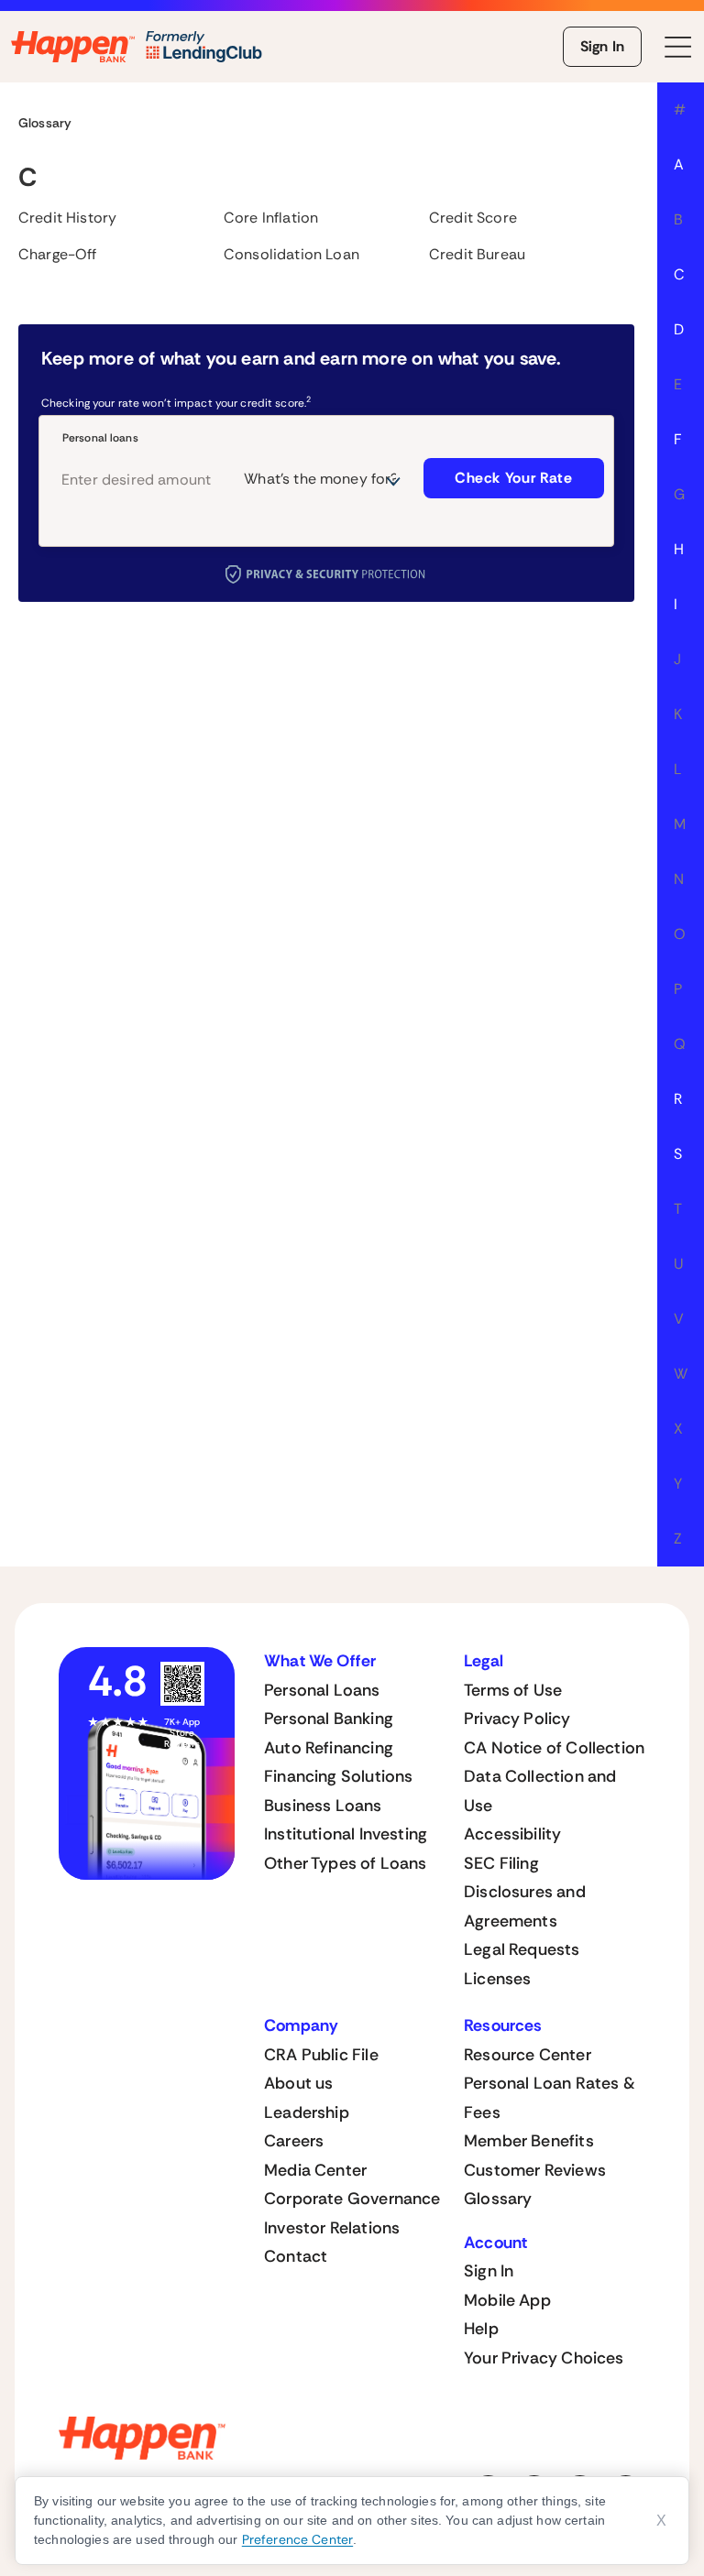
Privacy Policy (517, 1719)
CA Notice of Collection (554, 1748)
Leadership (307, 2112)
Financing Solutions (338, 1776)
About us (298, 2083)
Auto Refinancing (329, 1748)
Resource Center (528, 2055)
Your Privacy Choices (544, 2358)
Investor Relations (332, 2228)
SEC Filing (501, 1863)
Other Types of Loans (346, 1863)
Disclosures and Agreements (525, 1906)
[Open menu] (678, 47)
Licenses (497, 1979)
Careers (294, 2141)
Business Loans (323, 1806)
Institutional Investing (346, 1834)
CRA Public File (321, 2055)
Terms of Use (513, 1690)
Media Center (315, 2170)
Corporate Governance (352, 2199)
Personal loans (100, 438)
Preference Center (297, 2539)
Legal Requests (522, 1949)
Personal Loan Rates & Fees (550, 2098)
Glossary (498, 2199)
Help (481, 2329)
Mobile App (507, 2300)
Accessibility (512, 1834)
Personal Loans (322, 1690)
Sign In (602, 46)
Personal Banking (329, 1719)
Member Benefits (529, 2141)
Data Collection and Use (540, 1791)
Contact (296, 2256)
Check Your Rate (514, 478)
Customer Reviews (535, 2170)
